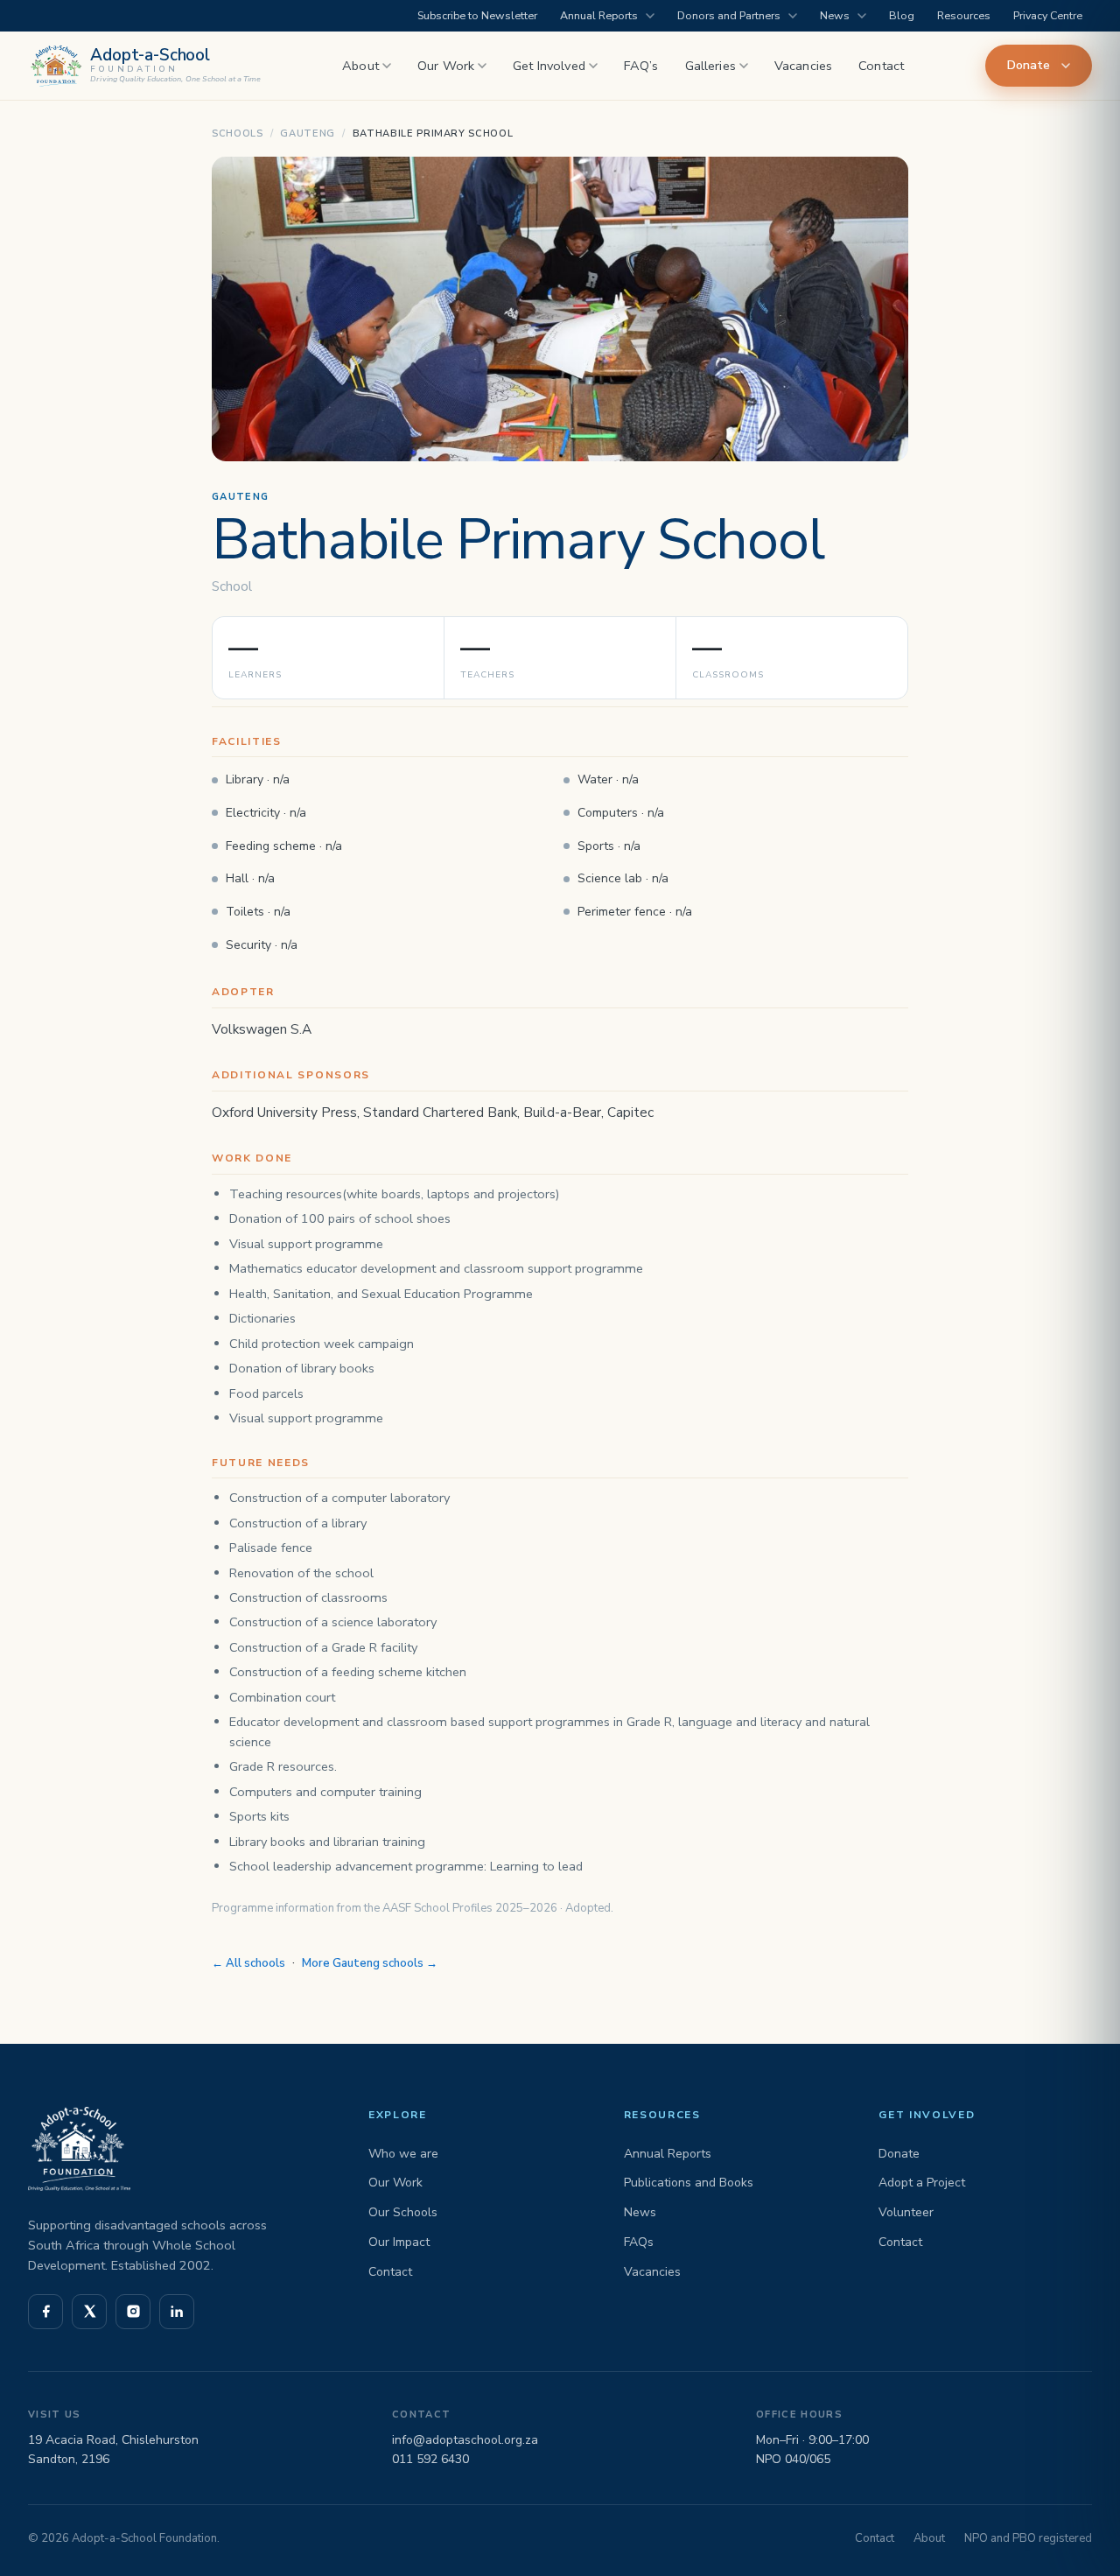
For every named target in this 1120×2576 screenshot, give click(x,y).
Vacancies (803, 66)
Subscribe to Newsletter (477, 15)
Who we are (403, 2154)
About (360, 66)
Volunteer (906, 2212)
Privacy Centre (1048, 15)
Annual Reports (599, 15)
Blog (902, 15)
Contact (881, 66)
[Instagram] (133, 2312)
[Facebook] (45, 2312)
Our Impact (399, 2242)
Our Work (446, 66)
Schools (238, 133)
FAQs (639, 2242)
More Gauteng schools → (370, 1963)
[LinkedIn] (177, 2312)
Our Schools (403, 2212)
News (835, 15)
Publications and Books (689, 2183)
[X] (89, 2312)
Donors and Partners (729, 15)
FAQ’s (641, 66)
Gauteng (308, 133)
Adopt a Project (922, 2183)
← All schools (248, 1963)
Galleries (710, 66)
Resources (964, 15)
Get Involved (549, 66)
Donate (1029, 65)
